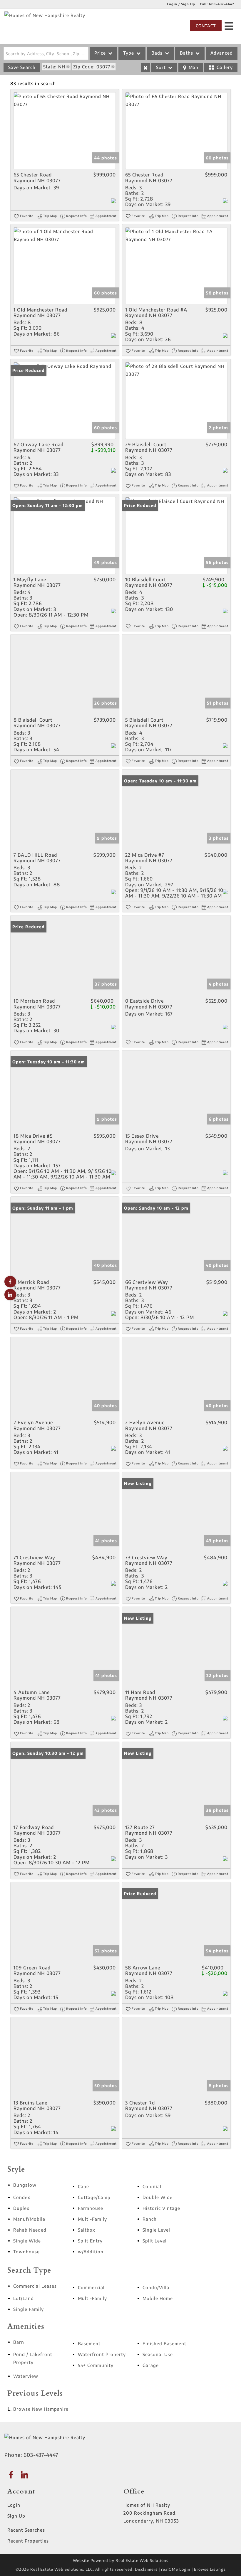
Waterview (26, 2376)
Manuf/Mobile (29, 2219)
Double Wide (158, 2197)
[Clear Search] (146, 68)
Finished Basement (164, 2343)
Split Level (155, 2241)
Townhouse (26, 2252)
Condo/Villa (156, 2287)
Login (14, 2505)
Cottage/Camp (94, 2197)
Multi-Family (92, 2219)
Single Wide (27, 2241)
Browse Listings (210, 2569)
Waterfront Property (102, 2354)
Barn (19, 2342)
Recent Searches (26, 2530)
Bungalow (25, 2185)
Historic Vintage (161, 2208)
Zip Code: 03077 (92, 67)
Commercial (91, 2287)
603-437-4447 (222, 4)
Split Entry (90, 2241)
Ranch (150, 2219)
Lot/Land (24, 2298)
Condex (22, 2197)
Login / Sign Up (181, 4)
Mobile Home (158, 2298)
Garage (151, 2365)
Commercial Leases (35, 2286)
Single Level (156, 2230)
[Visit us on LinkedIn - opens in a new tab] (10, 1295)
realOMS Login (176, 2569)
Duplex (21, 2208)
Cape (83, 2186)
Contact (206, 26)
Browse (41, 2409)
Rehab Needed (30, 2230)
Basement (89, 2343)
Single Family (29, 2309)
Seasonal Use (158, 2354)
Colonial (152, 2186)
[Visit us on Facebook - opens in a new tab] (10, 1282)
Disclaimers (146, 2569)
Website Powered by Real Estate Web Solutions (121, 2560)
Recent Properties (28, 2541)
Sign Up (16, 2516)
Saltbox (87, 2230)
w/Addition (91, 2252)
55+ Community (96, 2365)
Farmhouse (91, 2208)
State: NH (54, 67)
